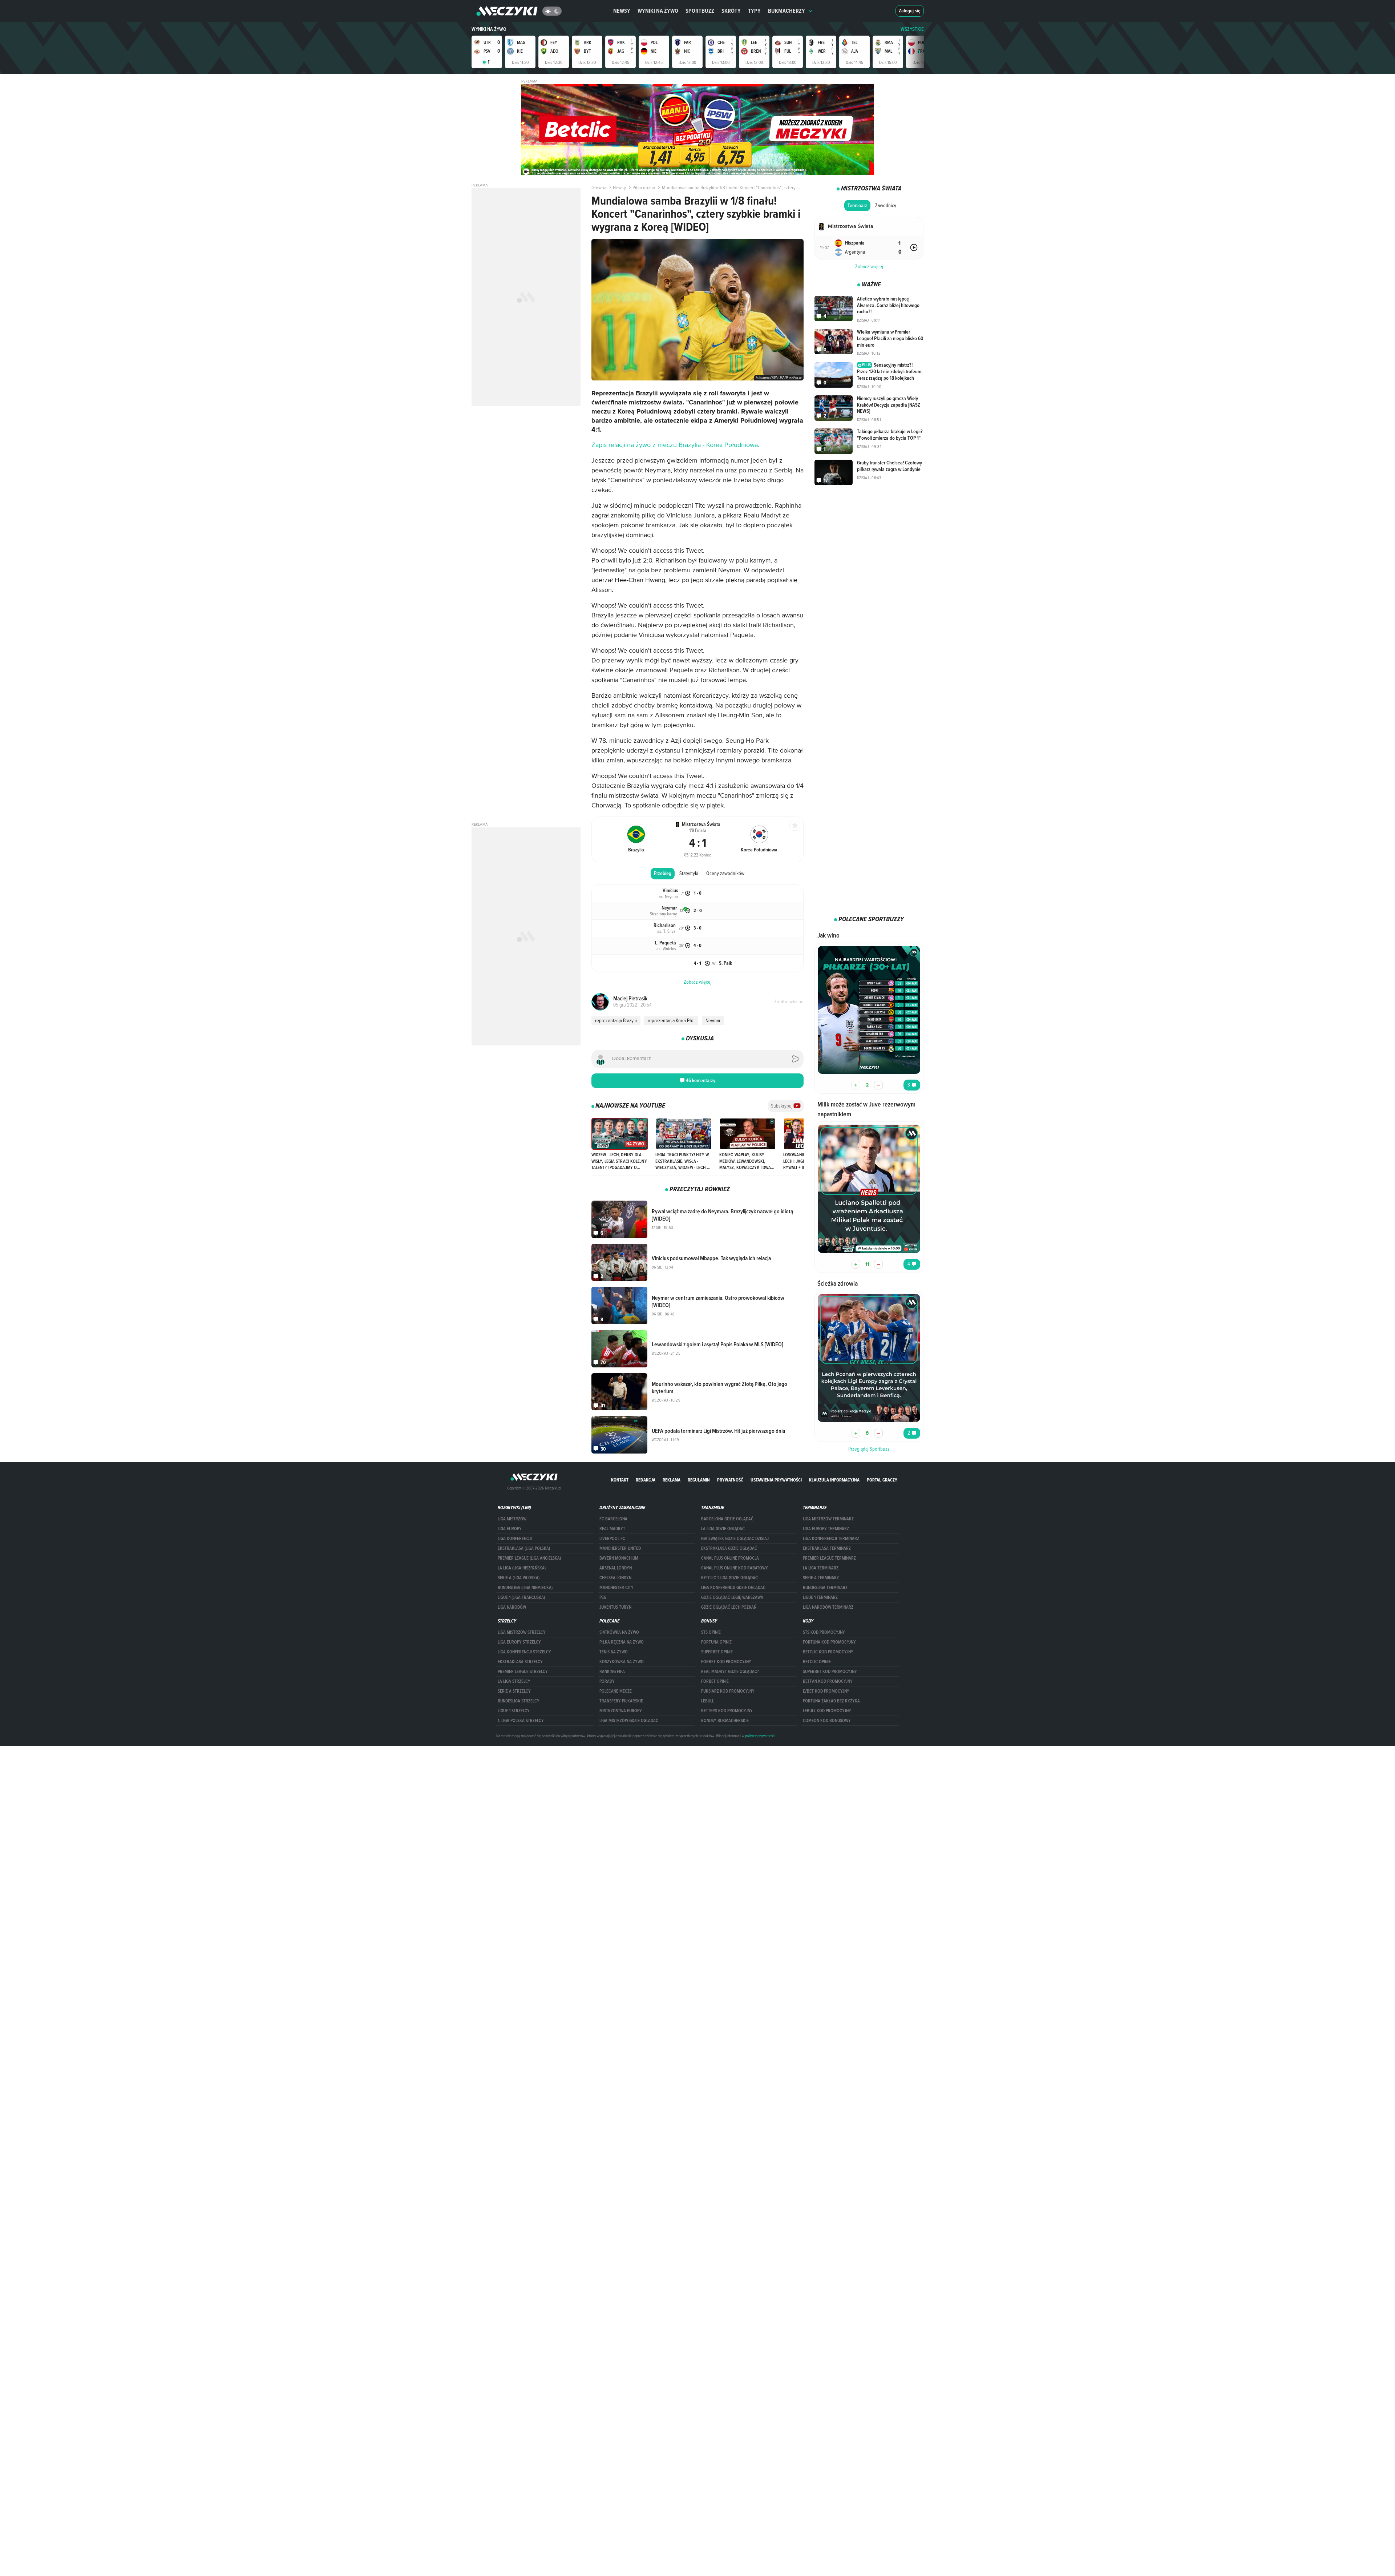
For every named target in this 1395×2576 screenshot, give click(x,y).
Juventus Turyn (615, 1607)
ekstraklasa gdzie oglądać (729, 1548)
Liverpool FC (612, 1539)
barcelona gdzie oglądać (727, 1519)
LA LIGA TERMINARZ (821, 1568)
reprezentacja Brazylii (616, 1020)
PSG (603, 1597)
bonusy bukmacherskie (725, 1721)
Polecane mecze (616, 1691)
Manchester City (616, 1588)
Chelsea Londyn (615, 1578)
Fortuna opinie (716, 1642)
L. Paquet (666, 943)
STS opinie (711, 1632)
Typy (754, 11)
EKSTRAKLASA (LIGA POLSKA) (524, 1548)
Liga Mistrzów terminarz (828, 1519)
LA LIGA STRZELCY (514, 1681)
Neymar (669, 908)
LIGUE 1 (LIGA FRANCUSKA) (521, 1597)
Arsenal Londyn (616, 1568)
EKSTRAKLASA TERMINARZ (827, 1548)
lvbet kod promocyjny (826, 1691)
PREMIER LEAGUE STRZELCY (523, 1672)
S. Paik (725, 963)
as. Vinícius (666, 948)
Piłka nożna (644, 188)
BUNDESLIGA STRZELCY (519, 1701)
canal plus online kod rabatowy (735, 1568)
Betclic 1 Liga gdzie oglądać (729, 1578)
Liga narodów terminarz (828, 1607)
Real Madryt (612, 1529)
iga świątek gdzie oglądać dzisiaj (735, 1539)
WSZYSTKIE (912, 29)
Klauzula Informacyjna (834, 1480)
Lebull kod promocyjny (827, 1711)
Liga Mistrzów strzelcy (522, 1632)
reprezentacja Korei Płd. (671, 1020)
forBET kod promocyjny (726, 1662)
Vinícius (670, 890)
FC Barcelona (613, 1519)
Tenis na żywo (614, 1652)
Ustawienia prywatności (776, 1480)
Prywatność (730, 1480)
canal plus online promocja (730, 1558)
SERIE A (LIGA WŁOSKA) (519, 1578)
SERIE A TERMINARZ (821, 1578)
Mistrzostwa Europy (621, 1711)
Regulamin (699, 1480)
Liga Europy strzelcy (519, 1642)
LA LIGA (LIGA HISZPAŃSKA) (522, 1568)
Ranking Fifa (612, 1672)
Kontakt (620, 1480)
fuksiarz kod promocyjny (728, 1691)
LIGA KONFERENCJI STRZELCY (524, 1652)
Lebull (707, 1701)
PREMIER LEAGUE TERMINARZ (829, 1558)
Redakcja (646, 1480)
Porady (607, 1681)
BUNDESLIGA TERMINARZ (825, 1588)
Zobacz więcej (869, 266)
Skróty (731, 11)
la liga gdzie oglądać (723, 1529)
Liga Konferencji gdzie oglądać (733, 1588)
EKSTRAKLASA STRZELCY (520, 1662)
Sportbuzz (700, 11)
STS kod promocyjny (824, 1632)
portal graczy (882, 1480)
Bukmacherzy (787, 11)
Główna (599, 188)
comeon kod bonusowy (827, 1721)
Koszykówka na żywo (622, 1662)
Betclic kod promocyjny (828, 1652)
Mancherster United (620, 1548)
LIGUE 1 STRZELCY (514, 1711)
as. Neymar (668, 896)
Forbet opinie (715, 1681)
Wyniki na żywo (658, 11)
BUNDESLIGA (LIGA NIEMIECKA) (525, 1588)
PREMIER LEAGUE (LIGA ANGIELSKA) (529, 1558)
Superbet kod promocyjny (830, 1672)
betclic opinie (817, 1662)
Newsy (622, 11)
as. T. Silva (666, 931)
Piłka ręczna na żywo (622, 1642)
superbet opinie (717, 1652)
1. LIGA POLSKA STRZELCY (521, 1721)
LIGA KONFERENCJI (515, 1539)
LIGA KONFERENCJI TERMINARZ (831, 1539)
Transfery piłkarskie (621, 1701)
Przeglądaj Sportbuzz (869, 1449)
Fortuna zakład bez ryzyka (831, 1701)
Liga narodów (512, 1607)
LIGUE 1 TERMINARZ (820, 1597)
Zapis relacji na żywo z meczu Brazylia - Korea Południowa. (675, 445)
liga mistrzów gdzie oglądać (629, 1721)
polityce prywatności (760, 1736)
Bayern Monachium (619, 1558)
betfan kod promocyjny (828, 1681)
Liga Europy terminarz (826, 1529)
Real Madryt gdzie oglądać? (730, 1672)
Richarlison (665, 925)
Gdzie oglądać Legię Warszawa (732, 1597)
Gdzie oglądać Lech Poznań (729, 1607)
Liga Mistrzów (512, 1519)
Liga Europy (510, 1529)
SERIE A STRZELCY (514, 1691)
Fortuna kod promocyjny (829, 1642)
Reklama (672, 1480)
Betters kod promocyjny (727, 1711)
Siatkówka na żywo (619, 1632)
